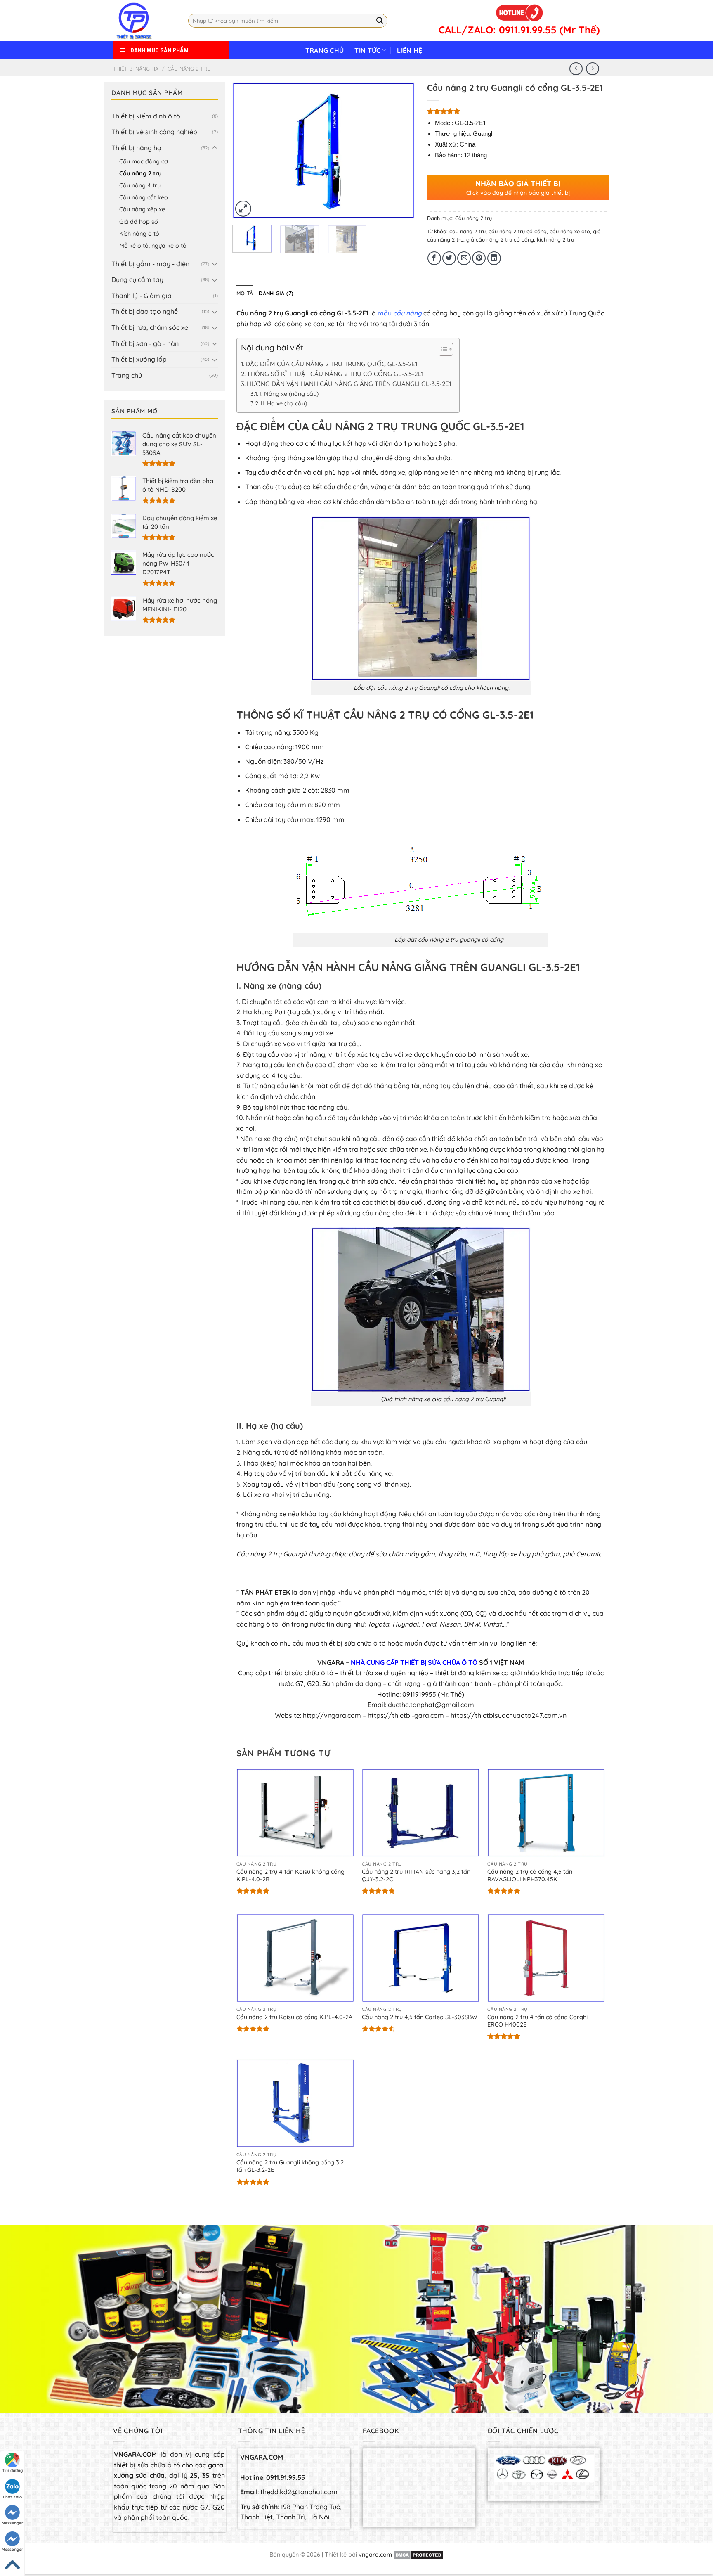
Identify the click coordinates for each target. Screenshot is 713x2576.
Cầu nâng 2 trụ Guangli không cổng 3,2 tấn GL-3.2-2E (290, 2166)
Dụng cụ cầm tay (137, 279)
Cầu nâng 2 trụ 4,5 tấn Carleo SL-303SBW (420, 2017)
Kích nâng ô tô (139, 234)
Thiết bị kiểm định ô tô (146, 116)
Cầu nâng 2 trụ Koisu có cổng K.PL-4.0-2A (294, 2017)
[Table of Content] (446, 349)
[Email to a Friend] (464, 258)
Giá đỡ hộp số (139, 222)
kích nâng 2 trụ (555, 239)
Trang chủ (325, 50)
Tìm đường (12, 2471)
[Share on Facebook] (434, 258)
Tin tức (367, 50)
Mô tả (245, 293)
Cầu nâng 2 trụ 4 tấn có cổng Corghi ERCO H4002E (537, 2021)
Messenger (12, 2523)
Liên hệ (410, 50)
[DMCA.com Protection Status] (419, 2555)
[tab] (245, 293)
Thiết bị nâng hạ (136, 69)
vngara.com (375, 2555)
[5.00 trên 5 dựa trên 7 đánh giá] (518, 111)
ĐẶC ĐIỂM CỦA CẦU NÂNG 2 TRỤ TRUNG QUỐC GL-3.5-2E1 (331, 364)
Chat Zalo (12, 2497)
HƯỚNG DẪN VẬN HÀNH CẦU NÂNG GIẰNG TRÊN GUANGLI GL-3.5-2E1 (349, 384)
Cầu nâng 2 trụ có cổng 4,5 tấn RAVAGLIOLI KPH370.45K (530, 1876)
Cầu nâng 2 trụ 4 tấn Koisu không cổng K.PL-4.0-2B (290, 1876)
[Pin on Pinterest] (479, 258)
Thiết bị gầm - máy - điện (150, 264)
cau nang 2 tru (467, 231)
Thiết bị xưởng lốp (139, 359)
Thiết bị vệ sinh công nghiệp (154, 132)
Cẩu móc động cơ (144, 161)
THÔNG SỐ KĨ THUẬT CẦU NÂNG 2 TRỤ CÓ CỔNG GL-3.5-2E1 (335, 374)
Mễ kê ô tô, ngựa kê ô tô (153, 246)
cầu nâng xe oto (570, 231)
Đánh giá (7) (276, 293)
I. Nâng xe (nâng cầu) (289, 394)
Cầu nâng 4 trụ (140, 185)
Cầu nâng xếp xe (142, 209)
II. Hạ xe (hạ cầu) (284, 403)
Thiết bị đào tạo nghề (145, 311)
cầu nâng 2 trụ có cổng (518, 231)
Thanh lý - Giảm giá (142, 296)
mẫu (400, 313)
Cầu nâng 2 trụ (189, 69)
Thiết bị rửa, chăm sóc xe (150, 327)
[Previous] (246, 150)
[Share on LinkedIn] (494, 258)
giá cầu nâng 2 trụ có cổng (500, 239)
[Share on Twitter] (449, 258)
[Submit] (380, 21)
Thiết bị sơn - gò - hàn (145, 343)
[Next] (400, 150)
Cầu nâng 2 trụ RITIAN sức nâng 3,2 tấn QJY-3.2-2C (416, 1876)
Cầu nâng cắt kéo (144, 197)
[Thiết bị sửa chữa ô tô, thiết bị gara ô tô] (144, 21)
